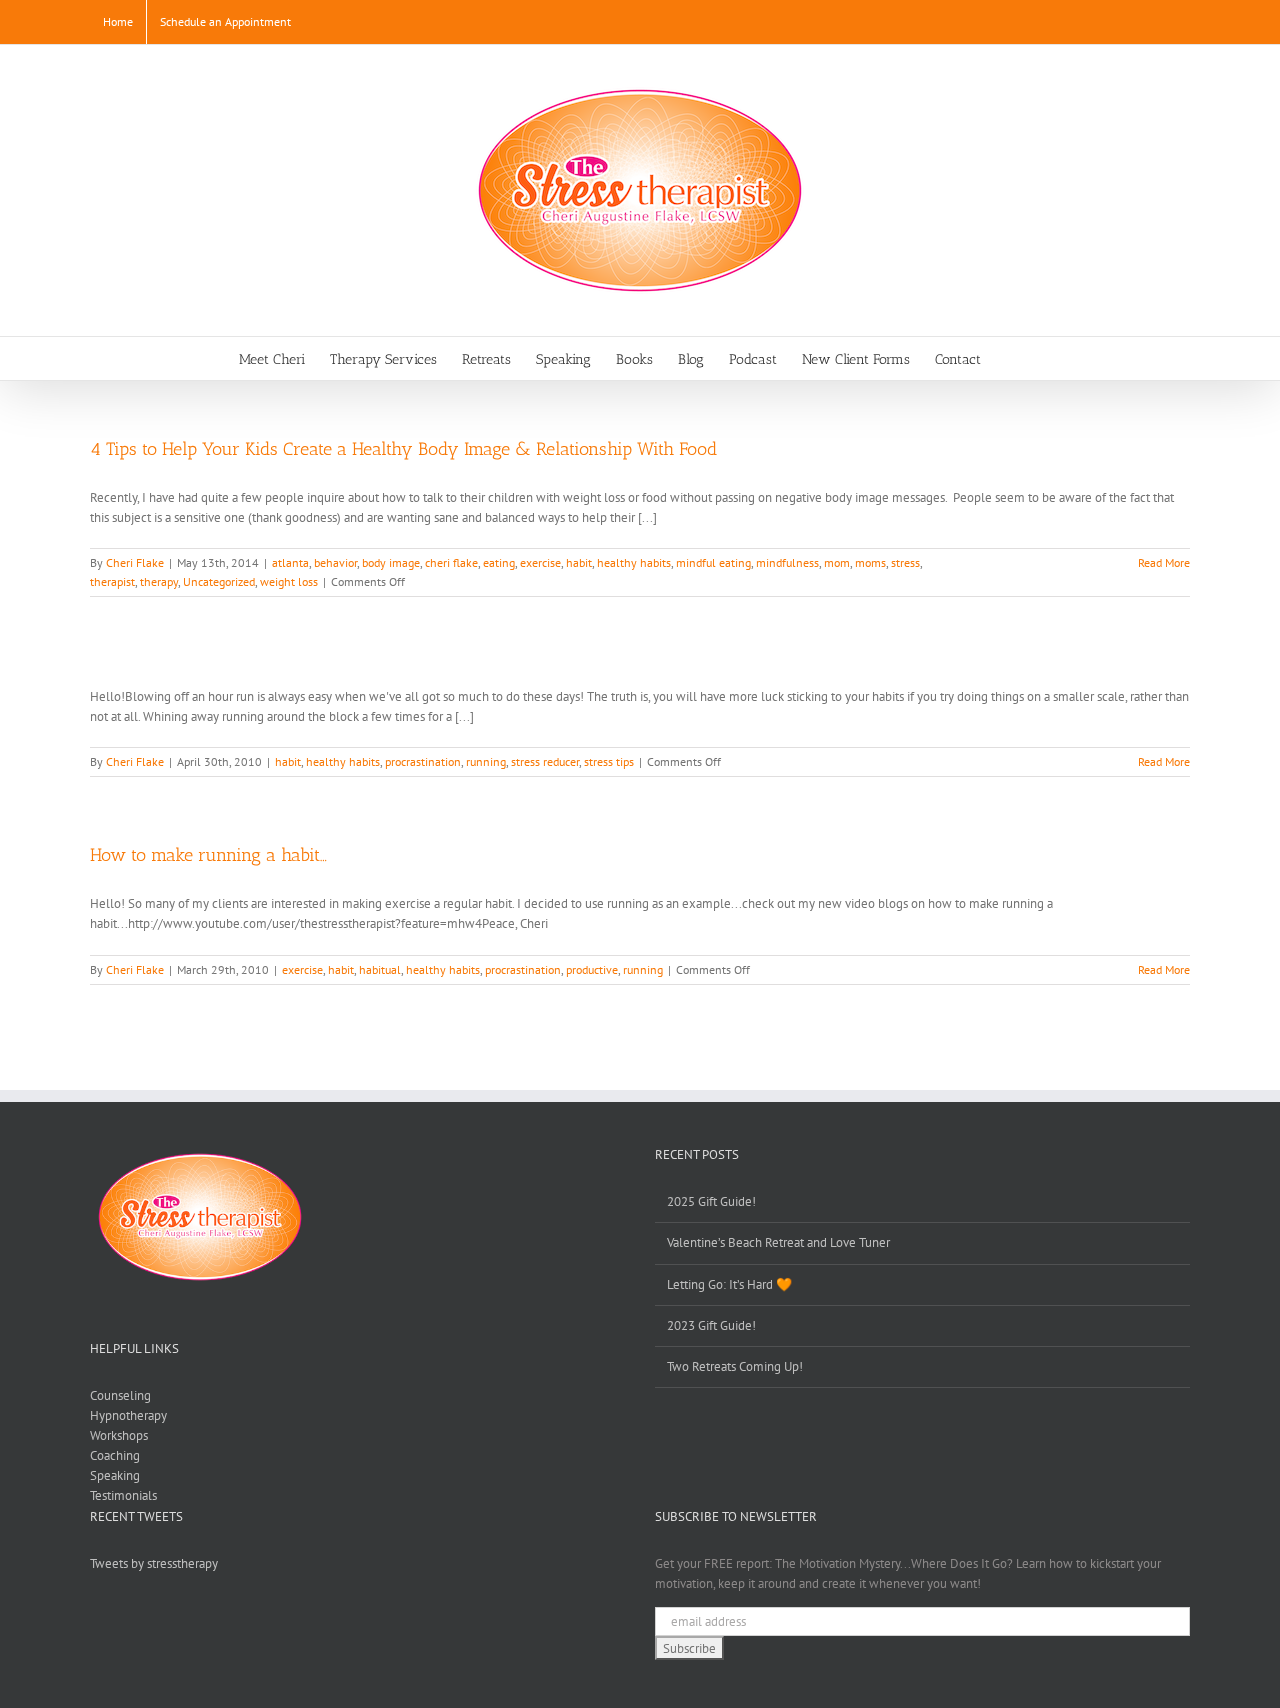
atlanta (290, 562)
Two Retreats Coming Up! (735, 1366)
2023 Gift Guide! (711, 1325)
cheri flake (451, 562)
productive (592, 969)
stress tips (609, 761)
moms (870, 562)
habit (579, 562)
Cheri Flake (135, 562)
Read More (1164, 562)
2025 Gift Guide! (711, 1201)
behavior (335, 562)
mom (837, 562)
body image (391, 562)
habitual (380, 969)
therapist (112, 581)
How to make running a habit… (208, 855)
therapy (159, 581)
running (486, 761)
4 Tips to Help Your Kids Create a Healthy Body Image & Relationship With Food (403, 449)
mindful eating (713, 562)
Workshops (119, 1435)
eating (499, 562)
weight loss (289, 581)
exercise (540, 562)
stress (905, 562)
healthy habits (634, 562)
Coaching (115, 1455)
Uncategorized (219, 581)
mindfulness (787, 562)
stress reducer (545, 761)
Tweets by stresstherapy (154, 1563)
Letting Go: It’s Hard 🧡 (729, 1284)
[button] (1011, 358)
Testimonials (123, 1495)
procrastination (423, 761)
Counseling (120, 1395)
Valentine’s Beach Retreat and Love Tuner (778, 1242)
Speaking (115, 1475)
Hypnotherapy (128, 1415)
